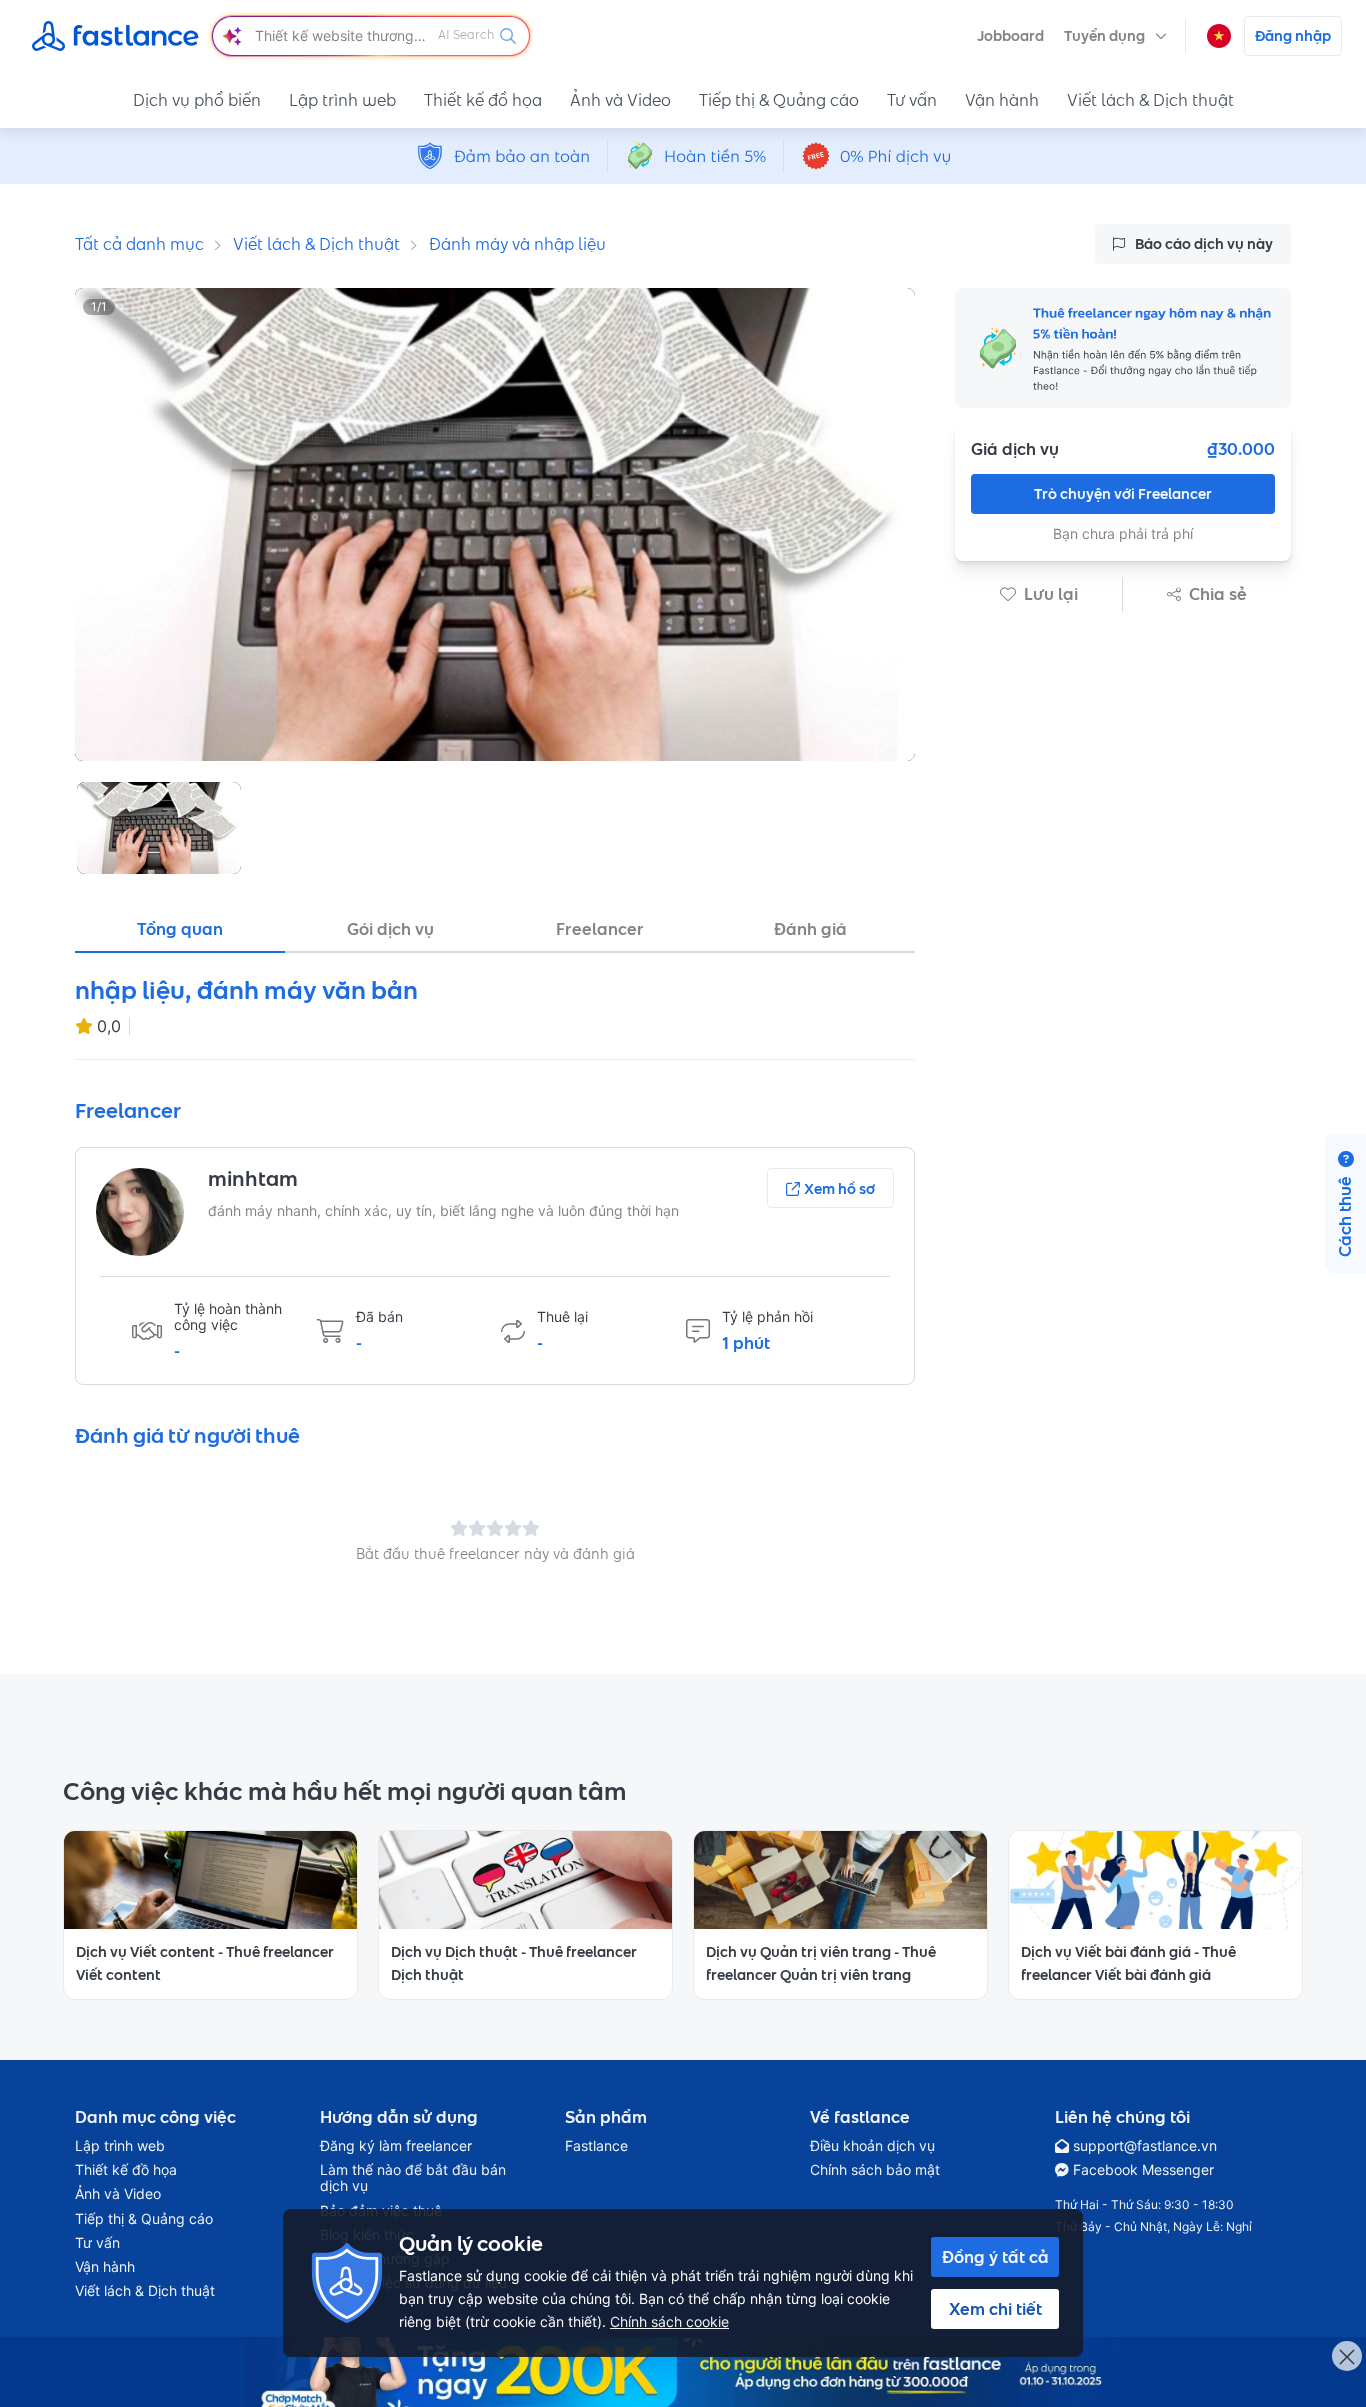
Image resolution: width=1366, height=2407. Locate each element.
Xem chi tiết (995, 2309)
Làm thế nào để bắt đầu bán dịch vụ (413, 2178)
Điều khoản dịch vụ (872, 2146)
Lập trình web (342, 100)
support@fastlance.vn (1145, 2146)
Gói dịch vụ (390, 929)
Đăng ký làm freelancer (396, 2146)
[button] (1115, 36)
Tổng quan (180, 929)
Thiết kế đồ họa (483, 100)
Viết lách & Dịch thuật (1150, 100)
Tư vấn (912, 100)
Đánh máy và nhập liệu (517, 244)
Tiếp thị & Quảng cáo (779, 100)
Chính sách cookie (669, 2321)
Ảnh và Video (620, 100)
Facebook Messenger (1143, 2170)
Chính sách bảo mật (875, 2170)
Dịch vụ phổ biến (197, 100)
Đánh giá (810, 929)
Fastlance (596, 2146)
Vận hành (1002, 100)
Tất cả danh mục (139, 244)
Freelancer (600, 929)
